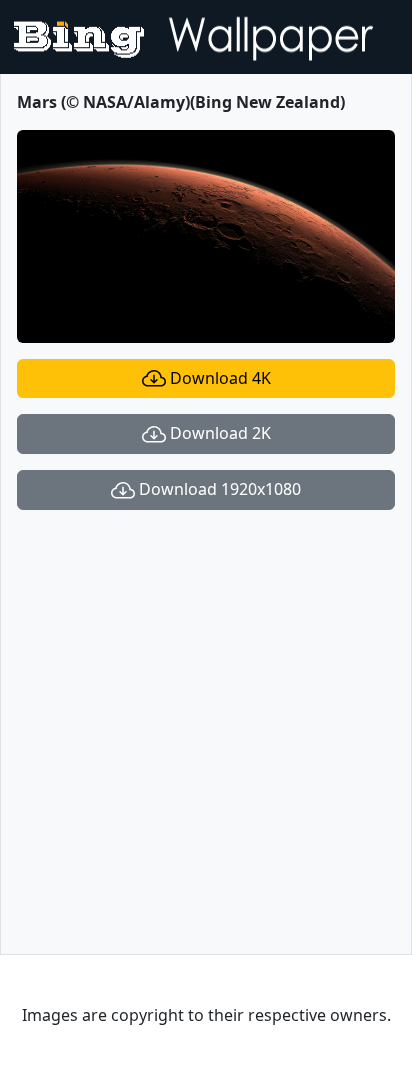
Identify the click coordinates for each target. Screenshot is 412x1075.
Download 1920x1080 (218, 489)
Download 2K (218, 433)
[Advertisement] (206, 732)
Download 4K (218, 378)
